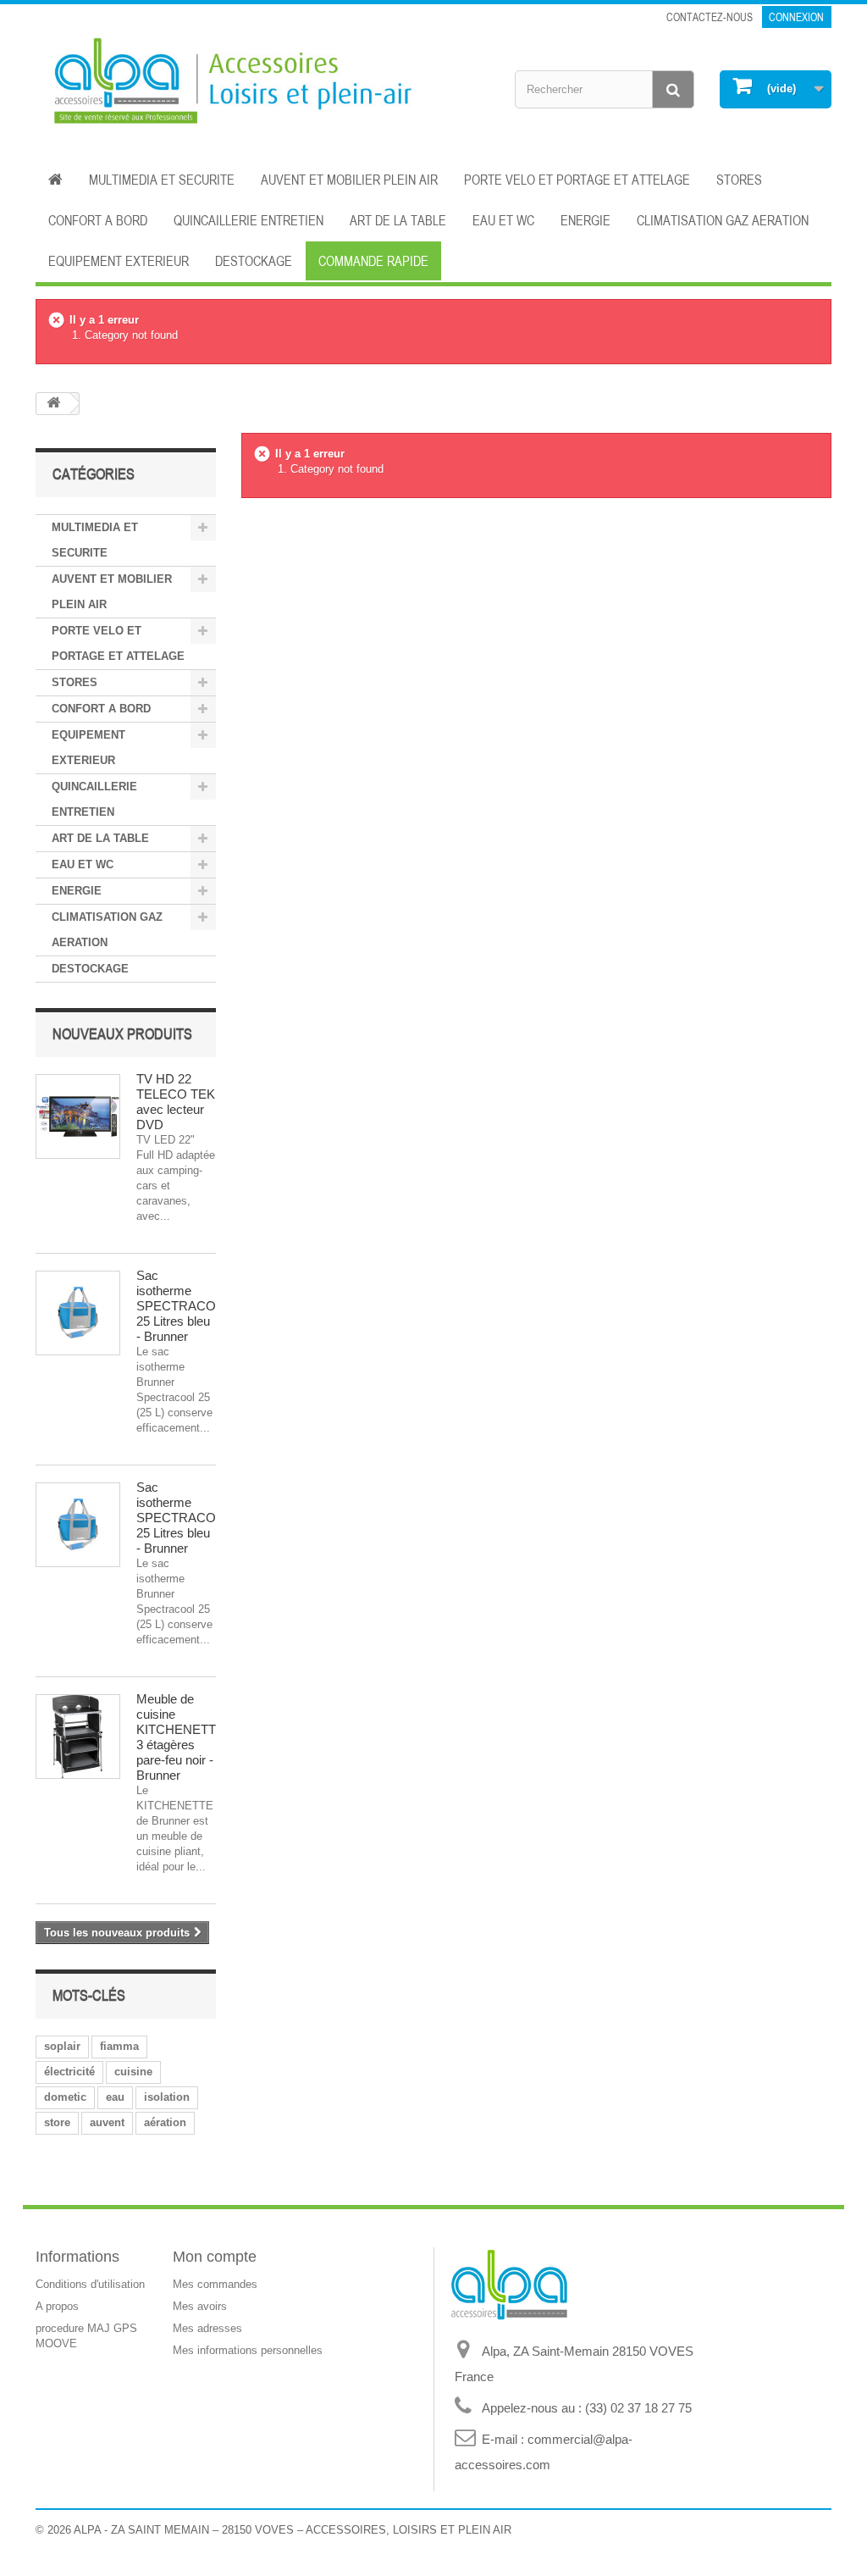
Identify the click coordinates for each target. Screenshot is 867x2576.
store (57, 2122)
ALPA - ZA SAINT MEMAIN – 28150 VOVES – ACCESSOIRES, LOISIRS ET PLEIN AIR (293, 2530)
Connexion (796, 17)
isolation (167, 2097)
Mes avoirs (200, 2306)
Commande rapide (373, 261)
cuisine (133, 2072)
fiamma (119, 2046)
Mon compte (215, 2257)
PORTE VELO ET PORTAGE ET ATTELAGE (577, 180)
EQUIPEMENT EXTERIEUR (119, 261)
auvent (107, 2122)
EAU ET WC (503, 220)
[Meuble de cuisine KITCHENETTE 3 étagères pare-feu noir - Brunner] (78, 1737)
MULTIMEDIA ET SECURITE (162, 180)
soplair (62, 2046)
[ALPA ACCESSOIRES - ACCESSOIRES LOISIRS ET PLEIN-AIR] (228, 83)
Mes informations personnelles (248, 2350)
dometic (65, 2097)
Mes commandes (215, 2284)
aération (165, 2122)
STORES (739, 180)
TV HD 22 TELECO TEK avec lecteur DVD (176, 1102)
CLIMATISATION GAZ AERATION (723, 220)
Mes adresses (207, 2328)
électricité (69, 2072)
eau (115, 2097)
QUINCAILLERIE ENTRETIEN (249, 220)
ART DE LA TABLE (398, 220)
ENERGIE (585, 220)
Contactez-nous (710, 17)
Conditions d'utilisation (90, 2284)
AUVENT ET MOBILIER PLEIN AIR (349, 180)
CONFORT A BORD (98, 220)
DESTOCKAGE (254, 261)
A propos (57, 2306)
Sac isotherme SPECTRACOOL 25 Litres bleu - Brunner (184, 1306)
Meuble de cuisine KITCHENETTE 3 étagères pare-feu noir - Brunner (180, 1737)
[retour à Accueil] (53, 404)
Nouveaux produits (122, 1033)
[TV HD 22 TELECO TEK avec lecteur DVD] (78, 1116)
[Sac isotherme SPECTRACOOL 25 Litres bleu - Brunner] (78, 1313)
